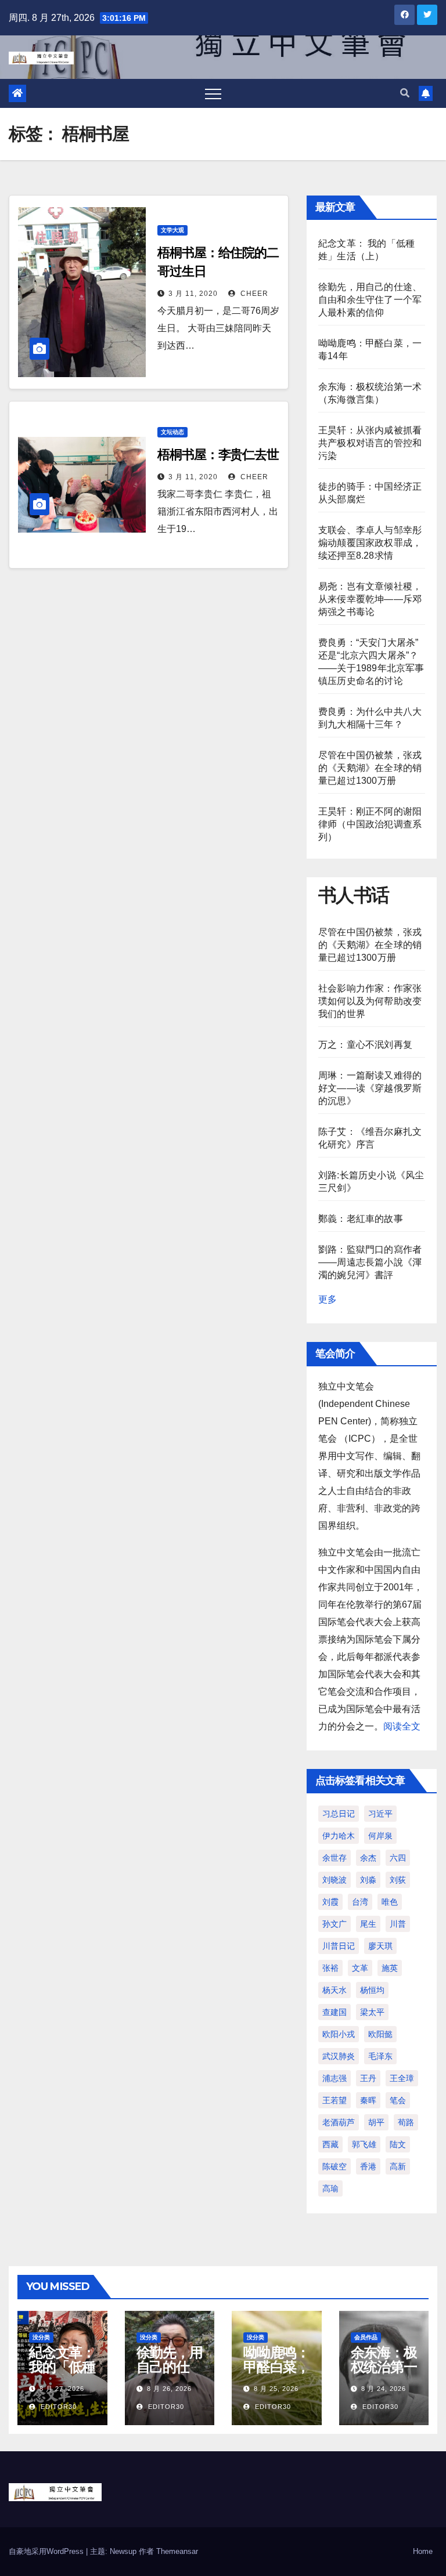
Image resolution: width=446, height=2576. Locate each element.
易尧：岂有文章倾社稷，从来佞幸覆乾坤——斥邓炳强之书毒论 (370, 599)
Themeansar (177, 2551)
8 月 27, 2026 (62, 2389)
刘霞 (330, 1902)
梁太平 (372, 2012)
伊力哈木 (339, 1836)
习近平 (380, 1814)
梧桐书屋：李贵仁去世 (218, 455)
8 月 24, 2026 (384, 2389)
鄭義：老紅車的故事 (361, 1219)
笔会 (398, 2100)
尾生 (368, 1924)
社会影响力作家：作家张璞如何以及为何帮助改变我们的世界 (370, 1001)
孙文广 (334, 1924)
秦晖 (368, 2100)
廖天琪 (380, 1946)
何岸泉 (380, 1836)
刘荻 (398, 1880)
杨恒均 (372, 1990)
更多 (328, 1299)
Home (423, 2551)
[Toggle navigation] (213, 93)
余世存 (334, 1858)
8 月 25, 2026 (276, 2389)
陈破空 (334, 2166)
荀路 (406, 2122)
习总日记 (339, 1814)
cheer (253, 294)
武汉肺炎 (339, 2056)
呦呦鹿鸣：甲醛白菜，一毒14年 (276, 2367)
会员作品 (366, 2337)
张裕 (330, 1968)
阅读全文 (402, 1726)
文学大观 (172, 230)
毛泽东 (380, 2056)
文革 (360, 1968)
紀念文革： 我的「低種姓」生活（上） (62, 2374)
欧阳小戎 (339, 2034)
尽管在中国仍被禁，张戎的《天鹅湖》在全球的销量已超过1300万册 (370, 768)
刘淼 (368, 1880)
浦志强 (334, 2078)
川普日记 (339, 1946)
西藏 (330, 2144)
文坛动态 (172, 432)
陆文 (398, 2144)
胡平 (376, 2122)
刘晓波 (334, 1880)
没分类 (41, 2337)
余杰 (368, 1858)
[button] (405, 93)
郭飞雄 (364, 2144)
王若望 (334, 2100)
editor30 (57, 2407)
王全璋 (402, 2078)
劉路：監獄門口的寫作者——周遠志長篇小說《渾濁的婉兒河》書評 (370, 1262)
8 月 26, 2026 (169, 2389)
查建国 (334, 2012)
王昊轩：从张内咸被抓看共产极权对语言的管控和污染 (370, 443)
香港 (368, 2166)
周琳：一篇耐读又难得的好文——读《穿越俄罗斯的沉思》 (370, 1088)
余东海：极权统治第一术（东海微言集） (384, 2374)
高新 (398, 2166)
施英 (390, 1968)
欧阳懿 (380, 2034)
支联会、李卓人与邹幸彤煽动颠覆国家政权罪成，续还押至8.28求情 (370, 543)
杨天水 (334, 1990)
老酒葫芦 (339, 2122)
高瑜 (330, 2188)
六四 (398, 1858)
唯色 (390, 1902)
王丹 (368, 2078)
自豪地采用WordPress (47, 2551)
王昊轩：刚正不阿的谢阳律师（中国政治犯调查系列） (370, 824)
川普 (398, 1924)
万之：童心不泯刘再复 (365, 1045)
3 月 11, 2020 (193, 294)
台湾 (360, 1902)
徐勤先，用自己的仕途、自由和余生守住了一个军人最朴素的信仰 (370, 300)
